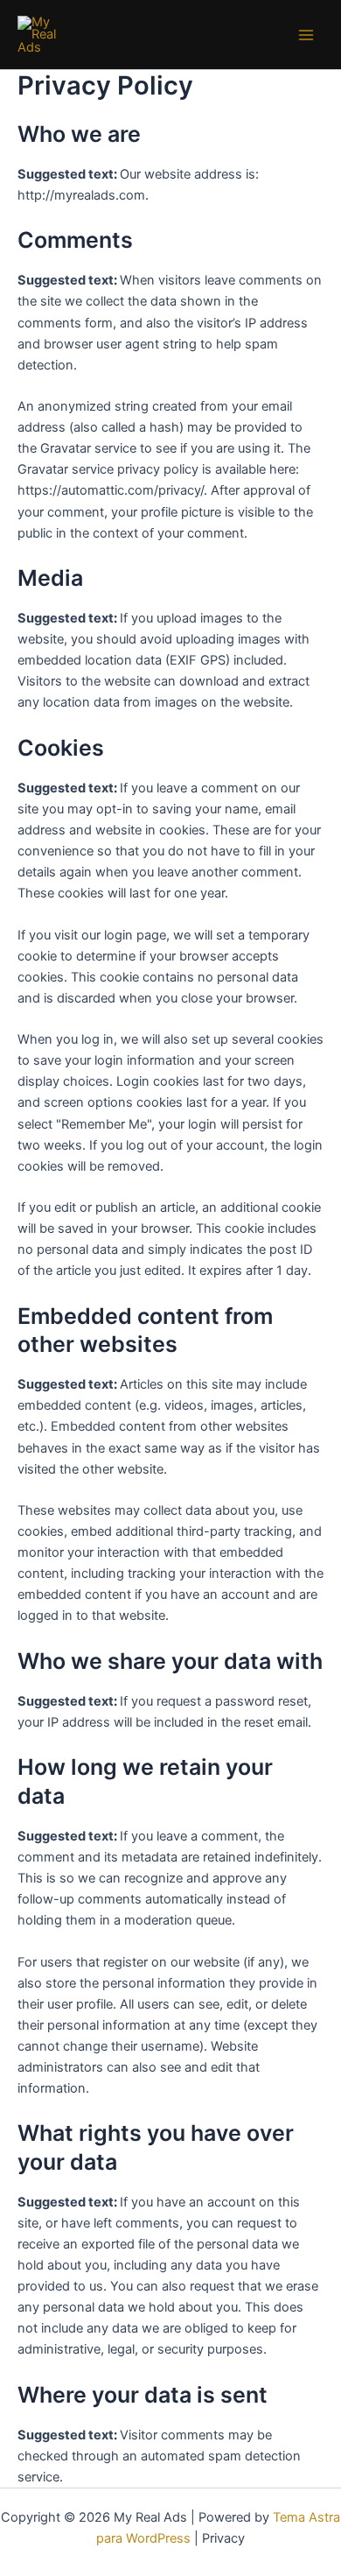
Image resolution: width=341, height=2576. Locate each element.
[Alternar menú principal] (306, 34)
